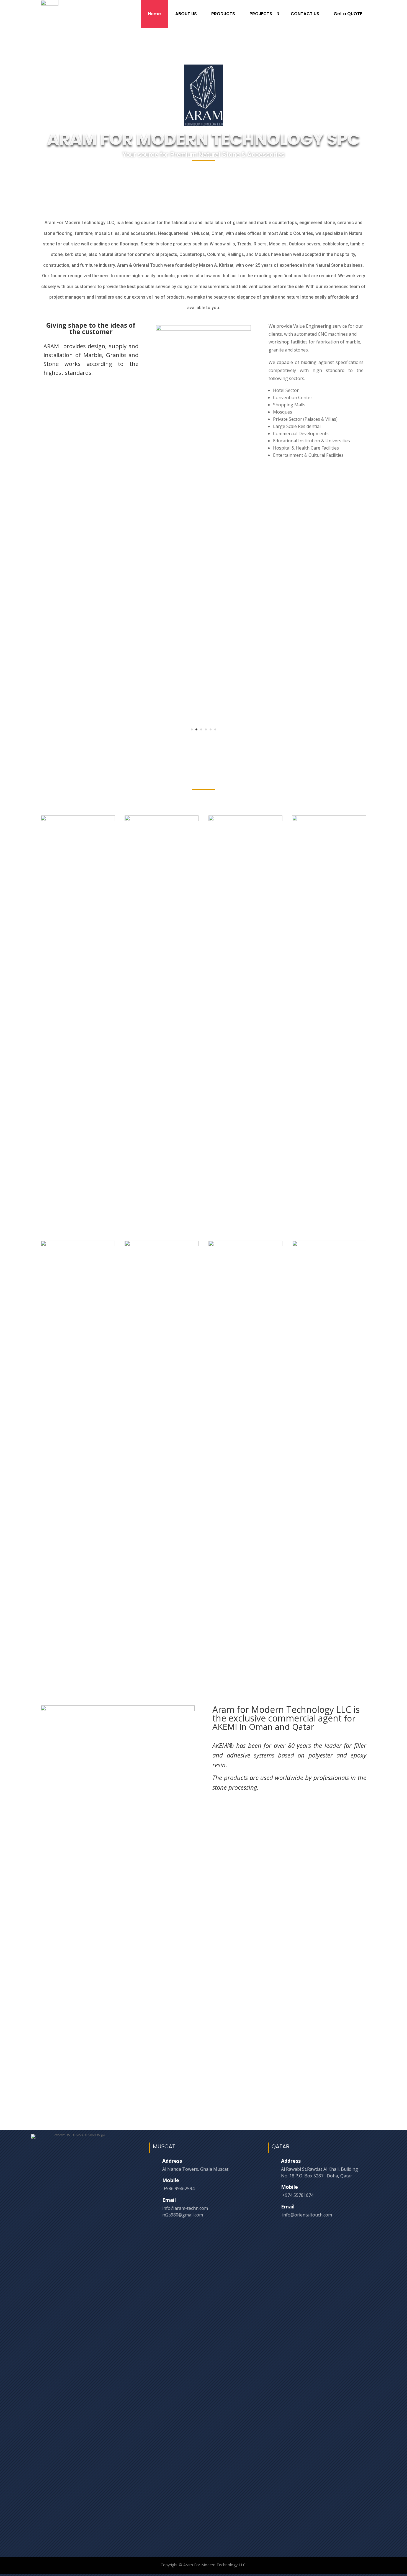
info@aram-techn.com (185, 2208)
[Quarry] (204, 329)
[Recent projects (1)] (78, 819)
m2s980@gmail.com (183, 2215)
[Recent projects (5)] (78, 1245)
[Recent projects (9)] (329, 1245)
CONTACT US (305, 14)
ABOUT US (186, 14)
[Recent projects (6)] (162, 1245)
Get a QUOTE (348, 14)
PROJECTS (261, 14)
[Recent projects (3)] (246, 819)
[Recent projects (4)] (329, 819)
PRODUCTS (223, 14)
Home (154, 14)
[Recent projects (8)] (246, 1245)
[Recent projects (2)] (162, 819)
